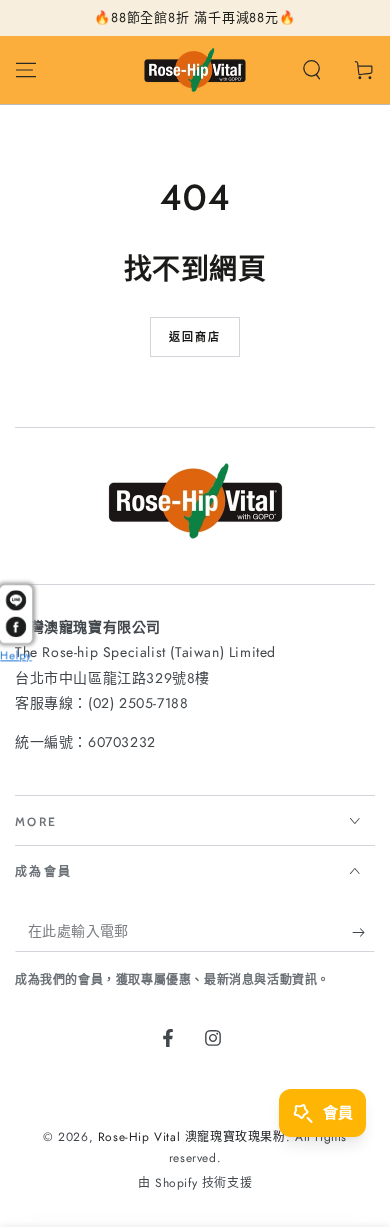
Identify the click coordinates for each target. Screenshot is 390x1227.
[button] (312, 70)
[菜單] (26, 70)
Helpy (16, 655)
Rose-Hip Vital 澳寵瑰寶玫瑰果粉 (192, 1137)
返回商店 (195, 337)
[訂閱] (363, 932)
